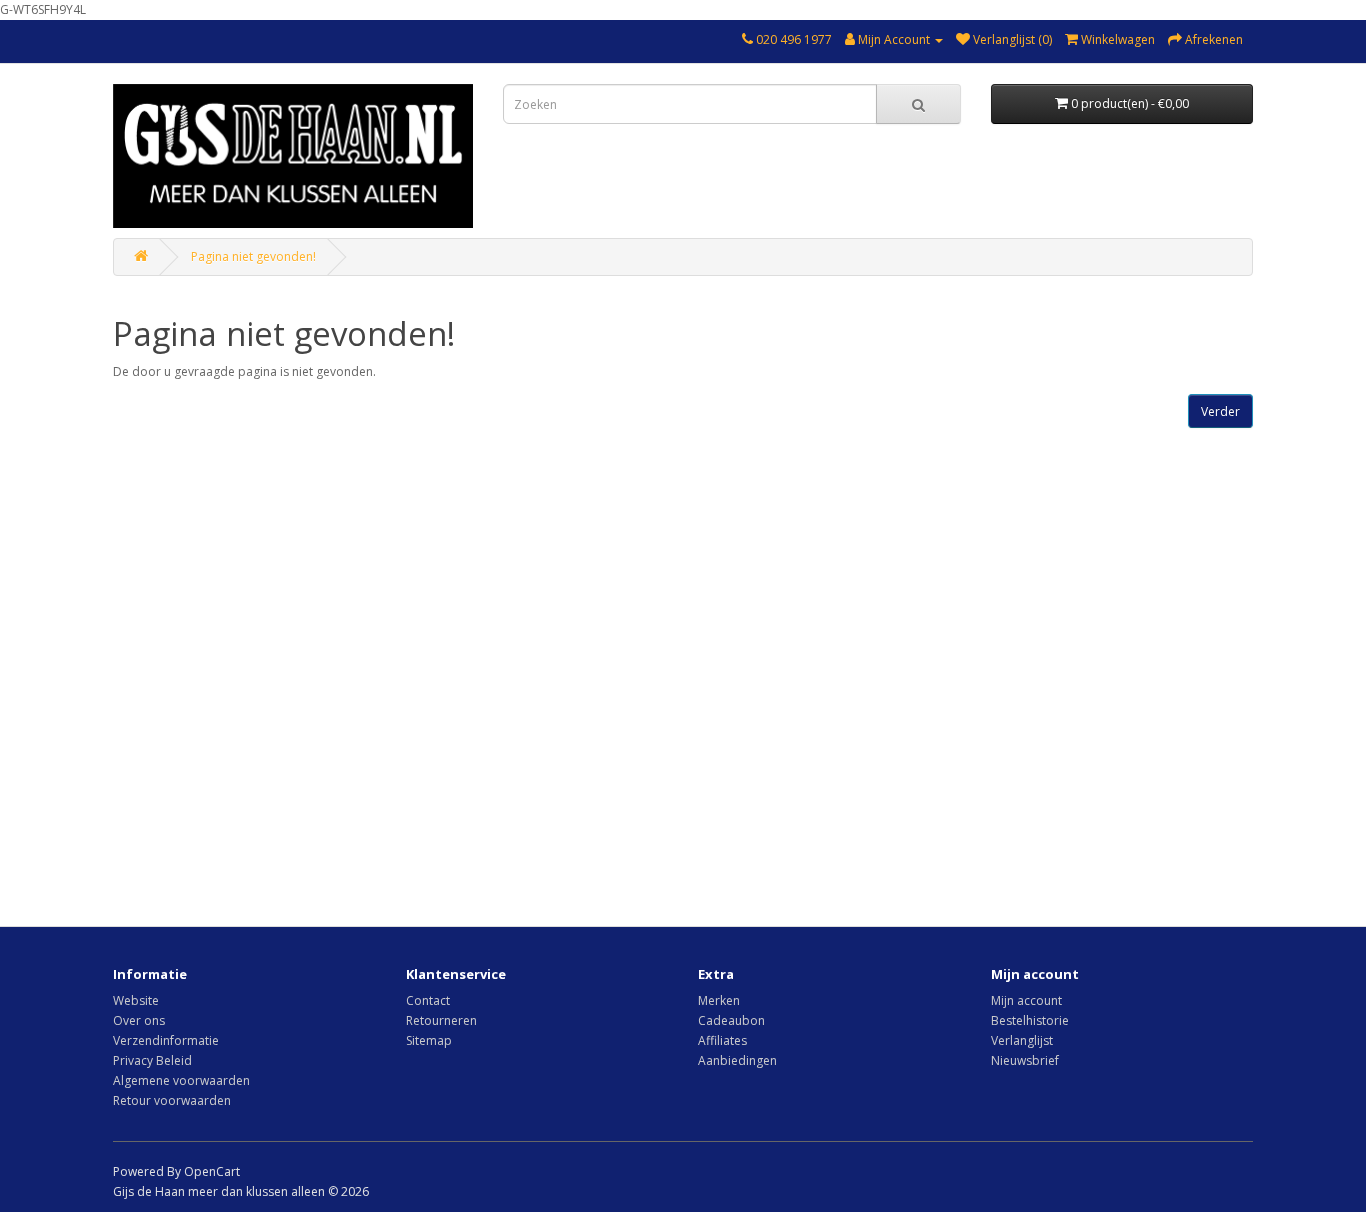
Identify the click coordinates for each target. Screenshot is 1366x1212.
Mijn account (1026, 1000)
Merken (719, 1000)
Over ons (139, 1020)
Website (136, 1000)
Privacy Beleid (152, 1060)
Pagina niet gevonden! (253, 256)
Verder (1220, 411)
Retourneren (441, 1020)
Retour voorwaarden (172, 1100)
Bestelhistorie (1030, 1020)
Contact (428, 1000)
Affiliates (722, 1040)
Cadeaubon (731, 1020)
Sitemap (429, 1040)
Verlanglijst (1022, 1040)
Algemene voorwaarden (181, 1080)
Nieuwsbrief (1025, 1060)
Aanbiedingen (737, 1060)
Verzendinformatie (166, 1040)
